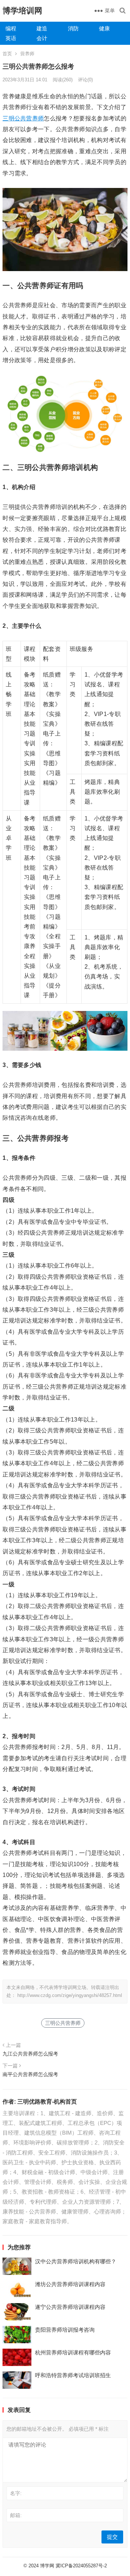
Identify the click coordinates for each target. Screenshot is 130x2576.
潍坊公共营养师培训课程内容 (70, 2284)
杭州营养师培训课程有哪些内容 (73, 2352)
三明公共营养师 (23, 118)
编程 (11, 28)
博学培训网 (22, 11)
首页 (7, 54)
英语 (11, 38)
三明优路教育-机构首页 (47, 2102)
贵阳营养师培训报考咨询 (65, 2330)
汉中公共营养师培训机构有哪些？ (76, 2261)
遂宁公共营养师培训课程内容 (70, 2307)
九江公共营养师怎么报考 (30, 2054)
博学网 (47, 2566)
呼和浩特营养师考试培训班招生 (73, 2375)
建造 (42, 28)
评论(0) (85, 80)
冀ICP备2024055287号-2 (81, 2566)
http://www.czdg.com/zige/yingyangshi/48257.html (70, 1995)
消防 (73, 28)
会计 (42, 38)
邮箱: (16, 2515)
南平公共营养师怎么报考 (30, 2074)
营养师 (27, 54)
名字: (16, 2493)
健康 (104, 28)
